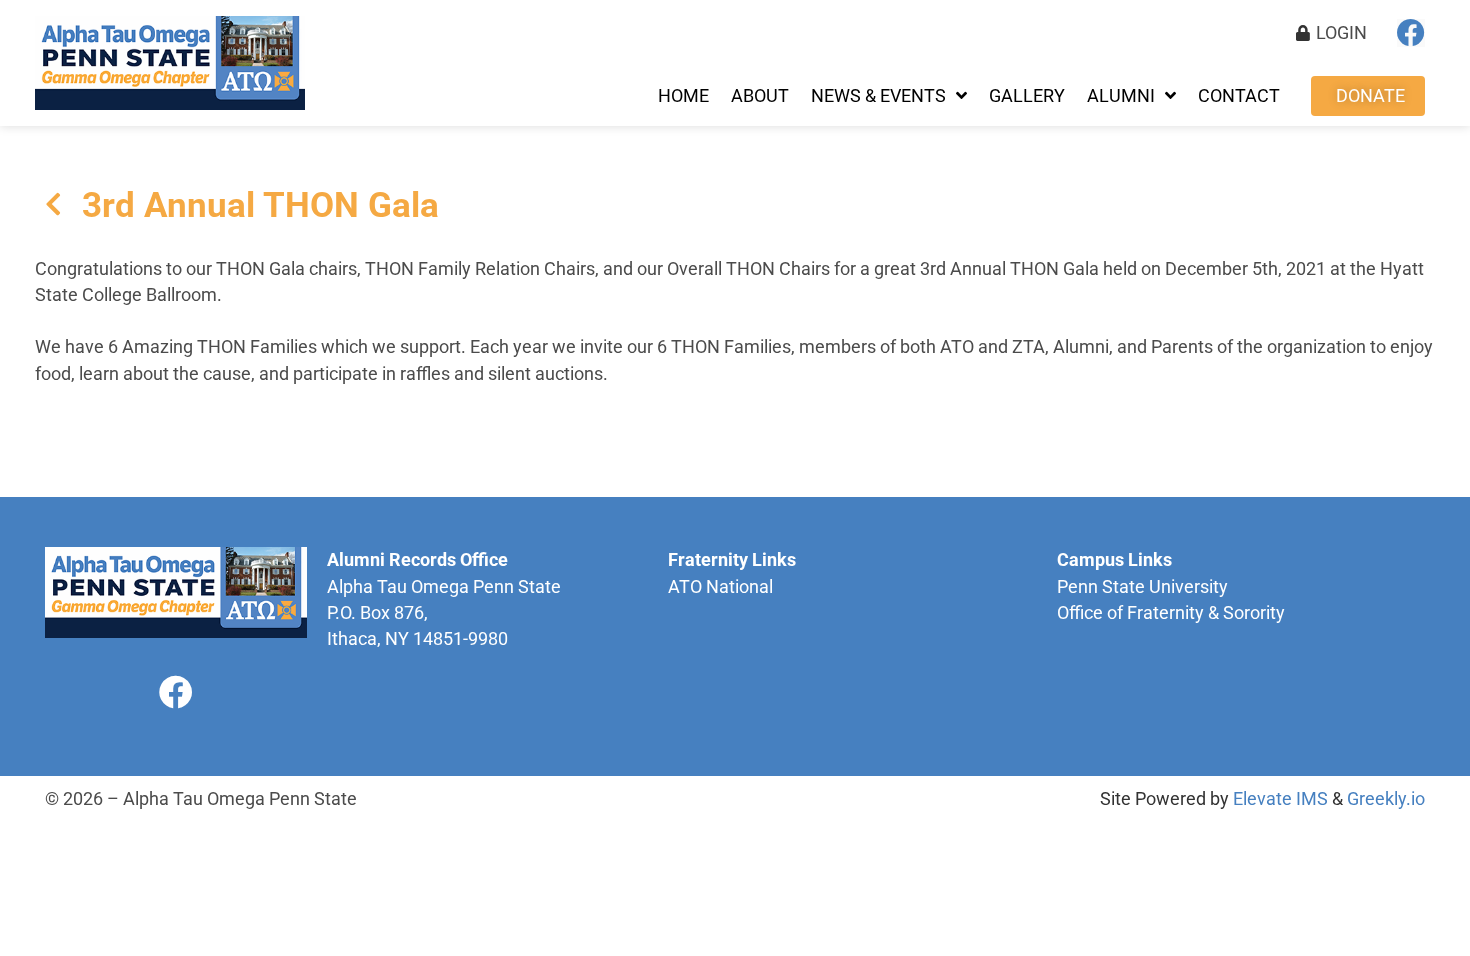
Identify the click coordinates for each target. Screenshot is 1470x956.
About (760, 96)
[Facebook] (1411, 33)
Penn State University (1142, 587)
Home (683, 96)
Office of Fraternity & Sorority (1171, 613)
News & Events (878, 96)
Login (1341, 33)
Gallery (1027, 96)
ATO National (720, 587)
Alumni (1121, 96)
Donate (1370, 96)
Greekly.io (1386, 799)
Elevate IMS (1280, 799)
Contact (1239, 96)
